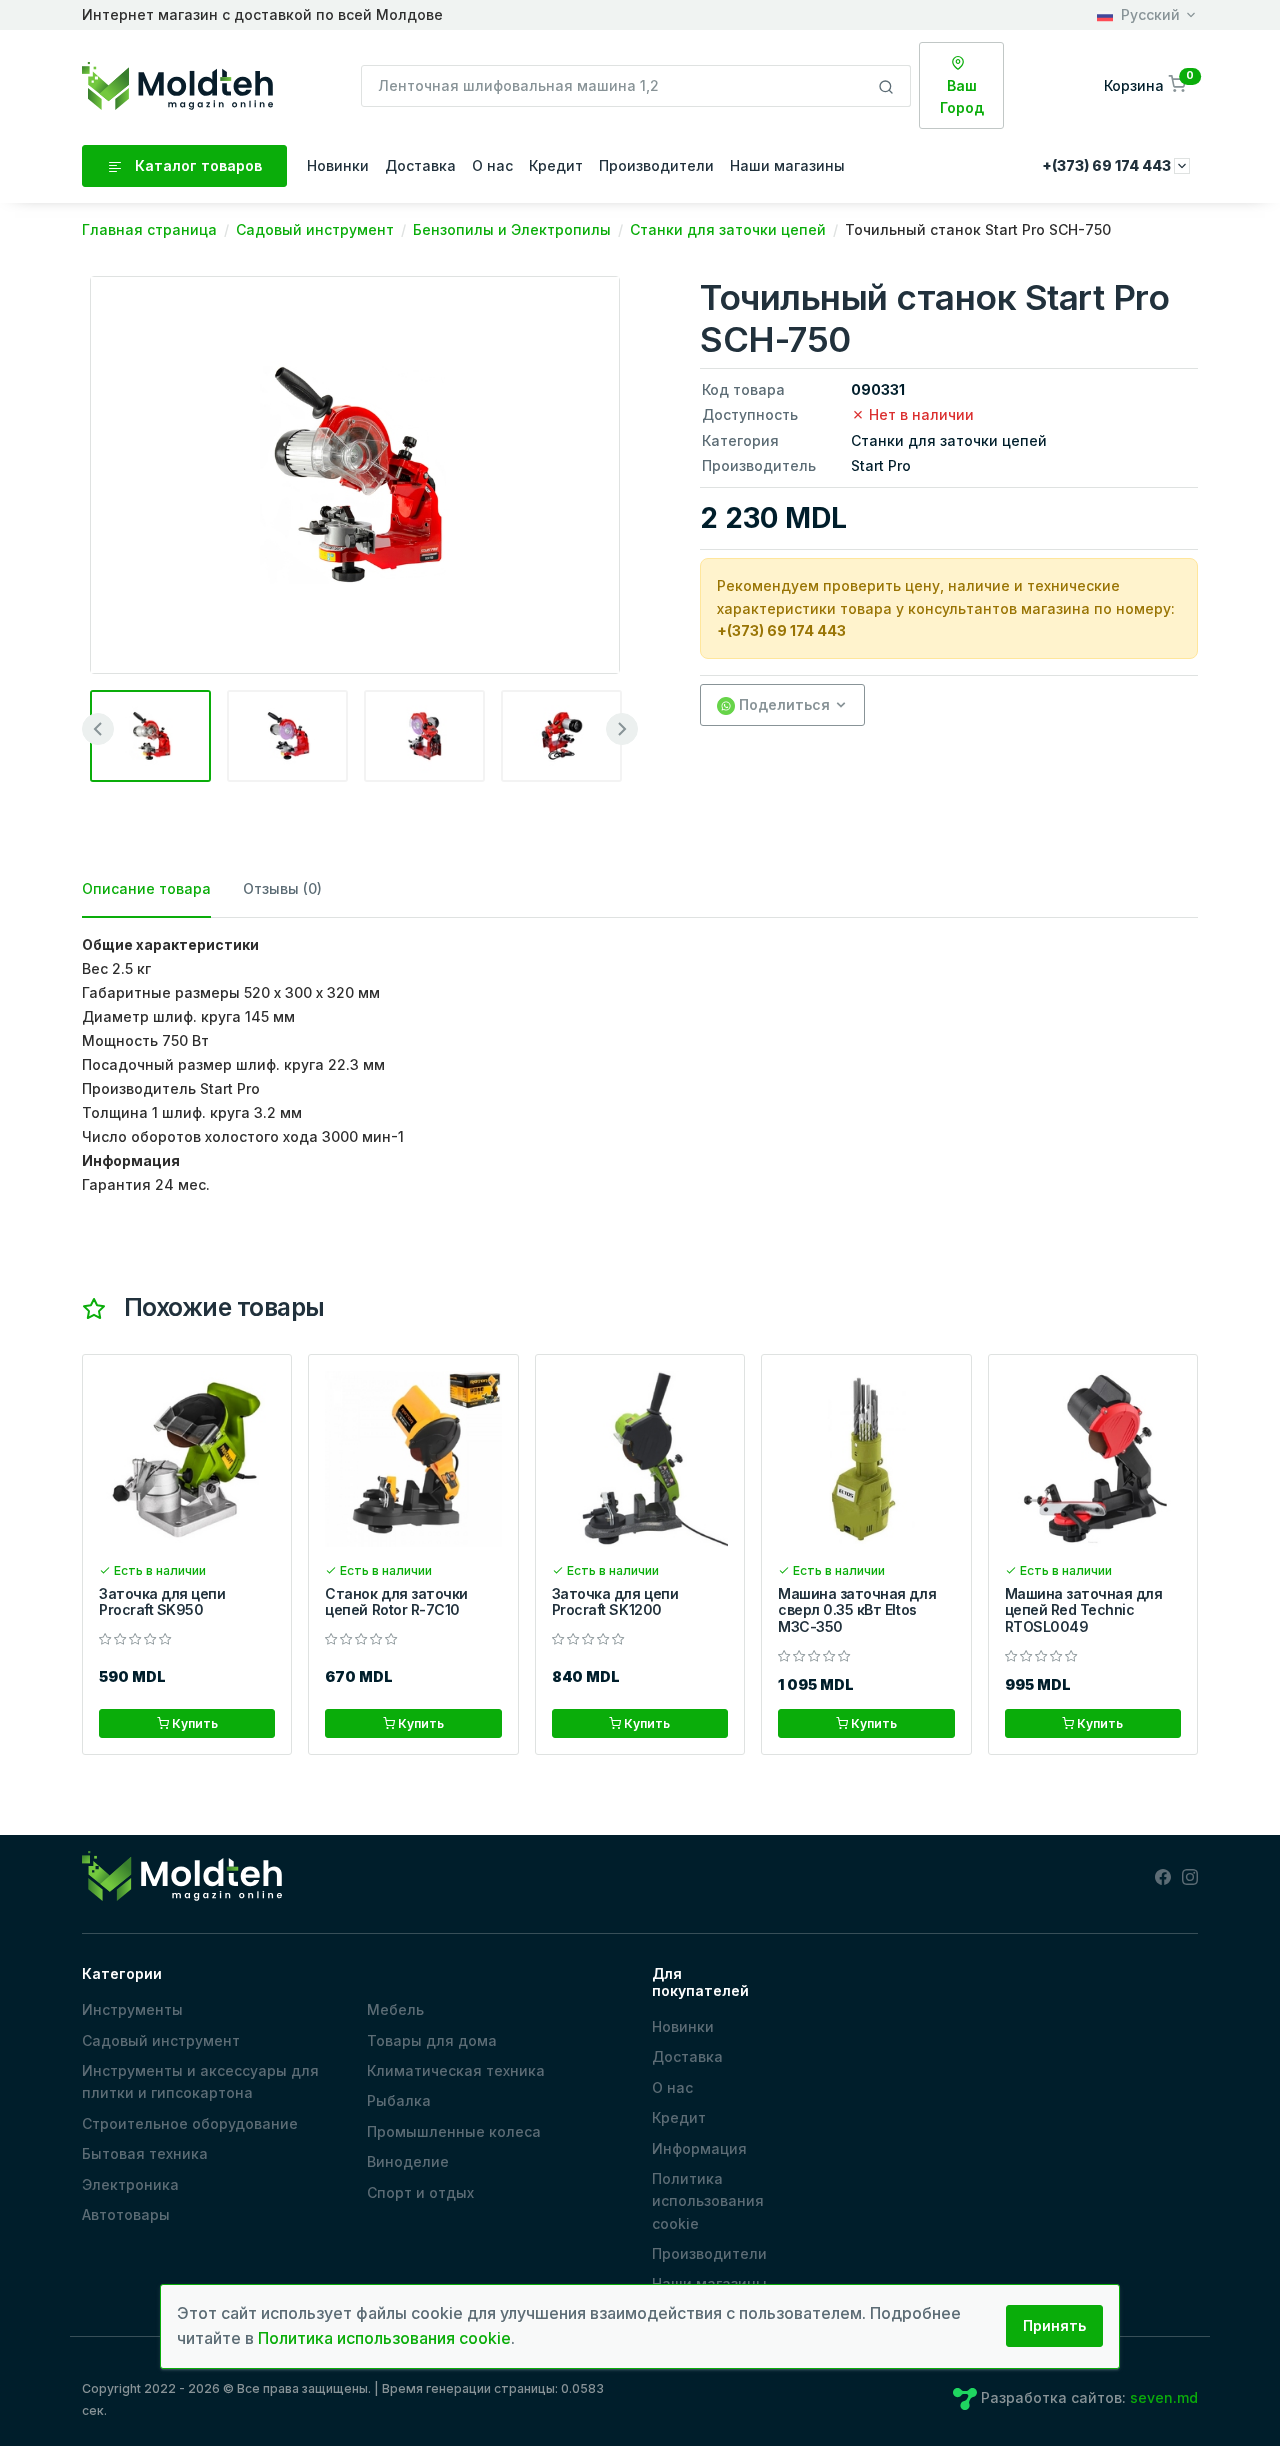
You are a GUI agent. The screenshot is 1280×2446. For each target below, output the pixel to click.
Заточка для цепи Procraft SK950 (162, 1602)
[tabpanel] (640, 1065)
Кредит (556, 165)
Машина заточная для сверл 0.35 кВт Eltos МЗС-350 (857, 1610)
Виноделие (408, 2161)
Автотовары (126, 2214)
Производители (656, 165)
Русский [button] (1150, 14)
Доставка (420, 165)
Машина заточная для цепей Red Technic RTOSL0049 (1084, 1610)
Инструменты (132, 2009)
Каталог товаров (196, 165)
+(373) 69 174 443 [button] (1108, 165)
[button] (1147, 85)
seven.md (1164, 2397)
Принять (1054, 2325)
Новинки (338, 165)
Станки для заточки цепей (949, 440)
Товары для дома (432, 2040)
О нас (492, 165)
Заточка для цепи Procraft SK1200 (615, 1602)
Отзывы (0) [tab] (282, 888)
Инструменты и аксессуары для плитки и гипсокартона (200, 2081)
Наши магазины (787, 165)
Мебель (395, 2009)
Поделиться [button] (782, 704)
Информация (699, 2148)
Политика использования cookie (708, 2201)
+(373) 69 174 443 (781, 630)
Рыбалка (399, 2100)
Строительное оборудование (190, 2123)
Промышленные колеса (454, 2131)
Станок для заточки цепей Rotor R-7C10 (396, 1602)
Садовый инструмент (161, 2040)
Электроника (130, 2184)
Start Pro (881, 465)
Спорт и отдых (420, 2192)
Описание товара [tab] (146, 888)
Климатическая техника (456, 2070)
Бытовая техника (145, 2153)
